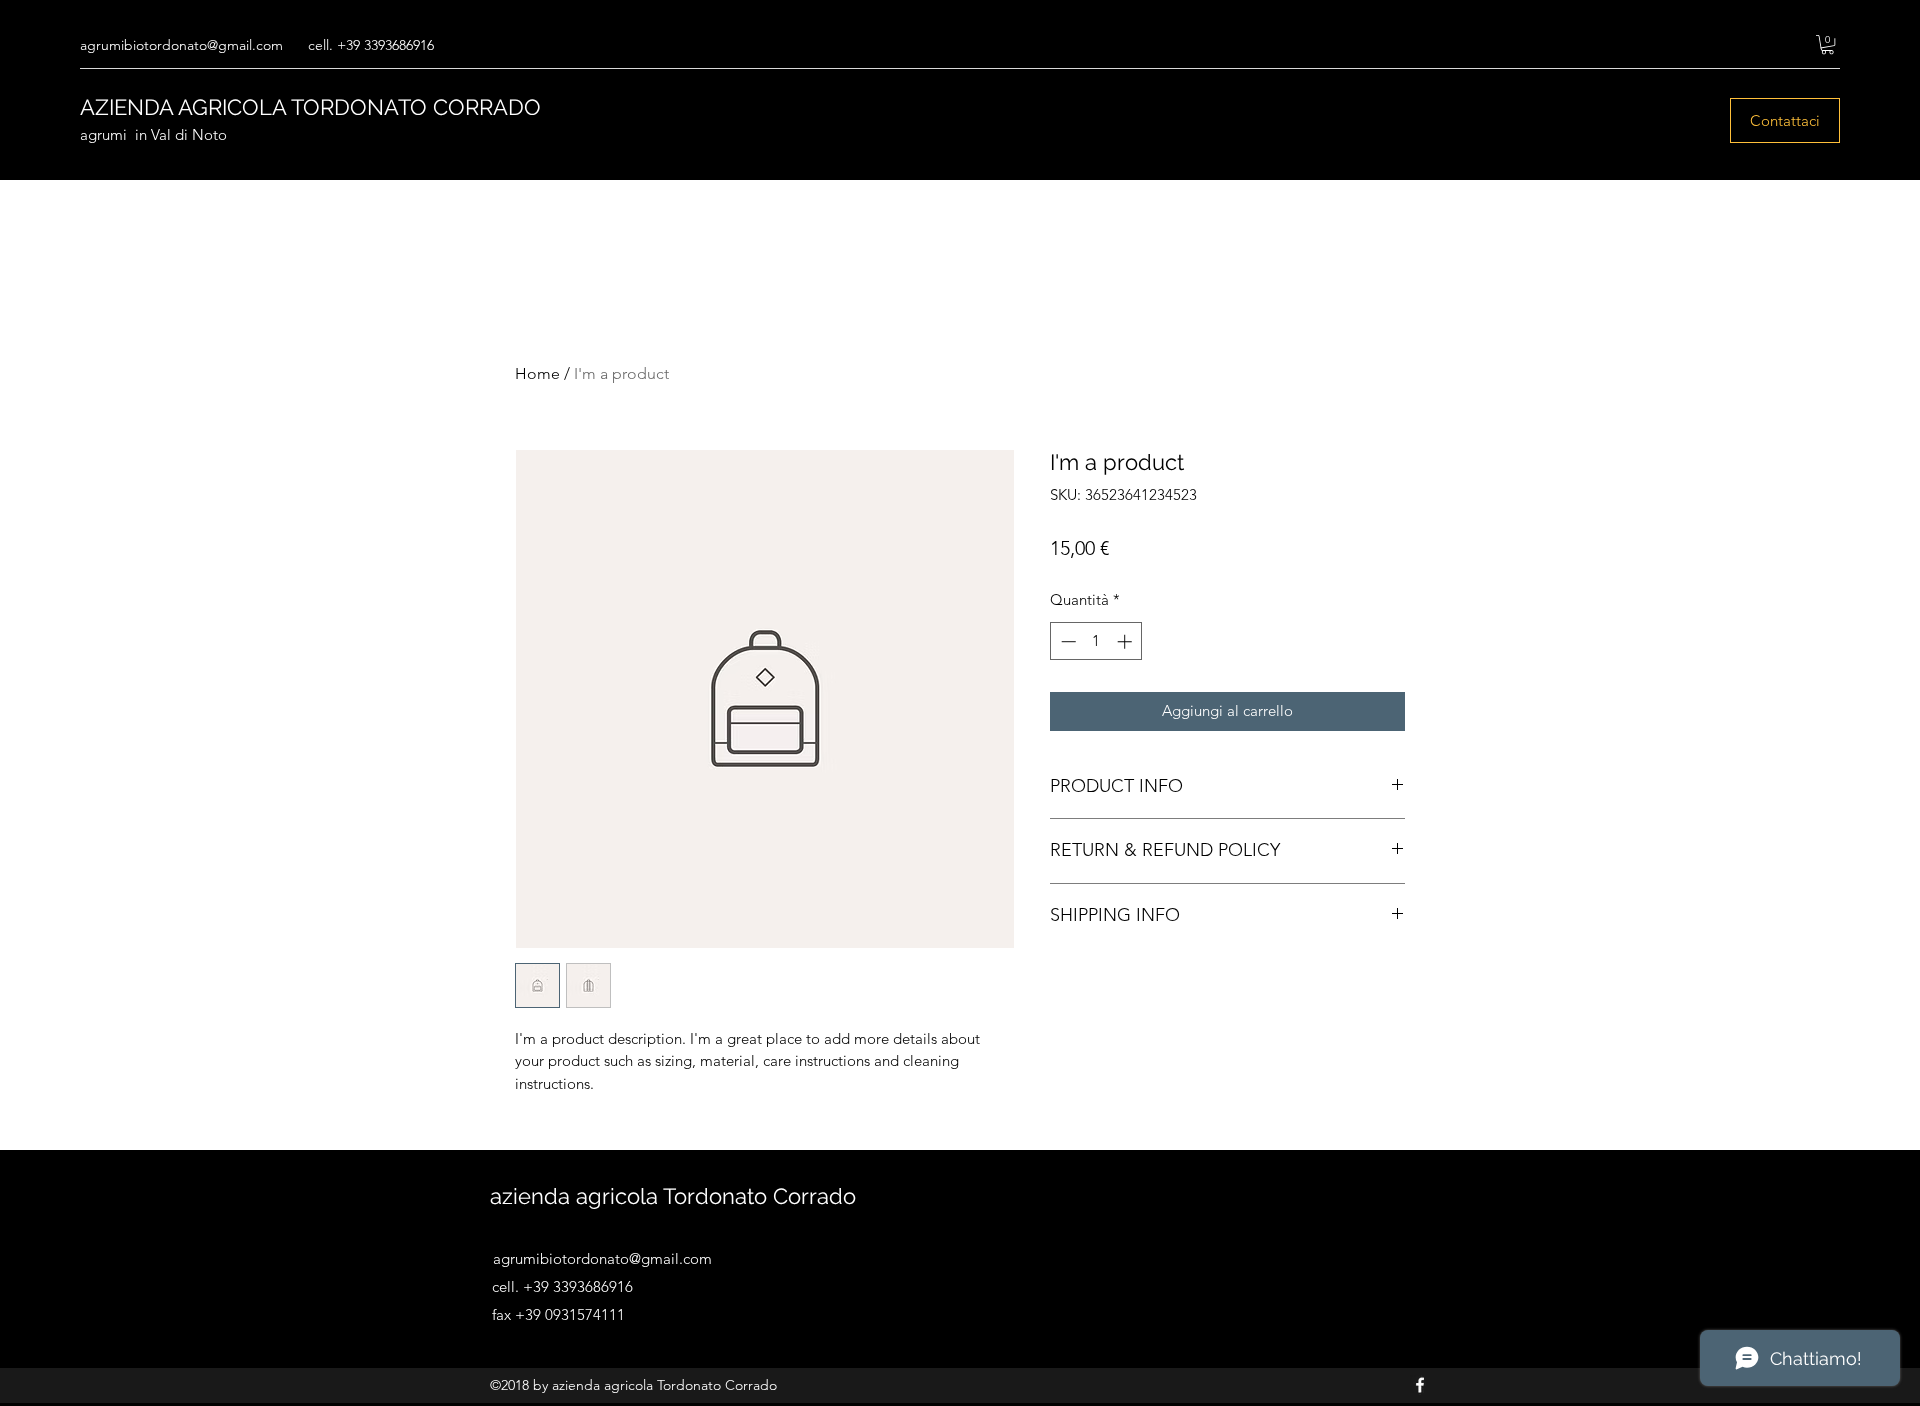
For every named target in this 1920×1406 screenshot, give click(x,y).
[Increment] (1126, 641)
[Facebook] (1420, 1385)
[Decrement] (1066, 641)
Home (537, 373)
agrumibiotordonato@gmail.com (181, 45)
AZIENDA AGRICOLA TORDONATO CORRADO (310, 107)
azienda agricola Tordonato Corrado (673, 1196)
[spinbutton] (1096, 641)
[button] (1827, 44)
